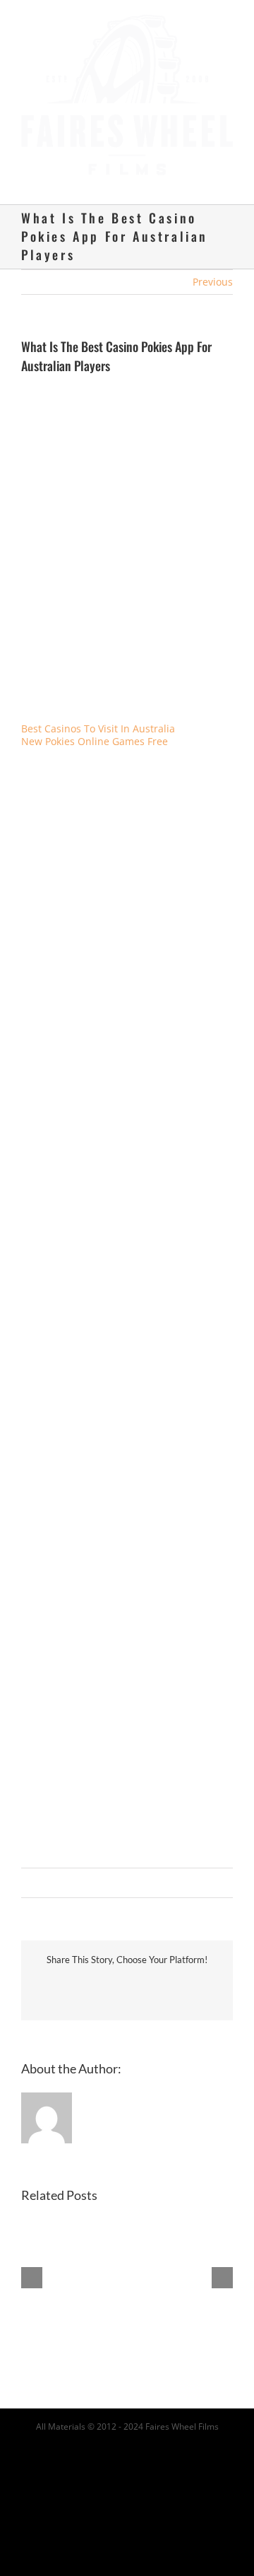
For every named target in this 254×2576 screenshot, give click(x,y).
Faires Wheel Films (182, 2413)
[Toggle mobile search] (202, 169)
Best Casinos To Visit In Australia (98, 715)
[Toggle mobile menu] (227, 169)
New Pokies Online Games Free (95, 728)
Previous (213, 268)
